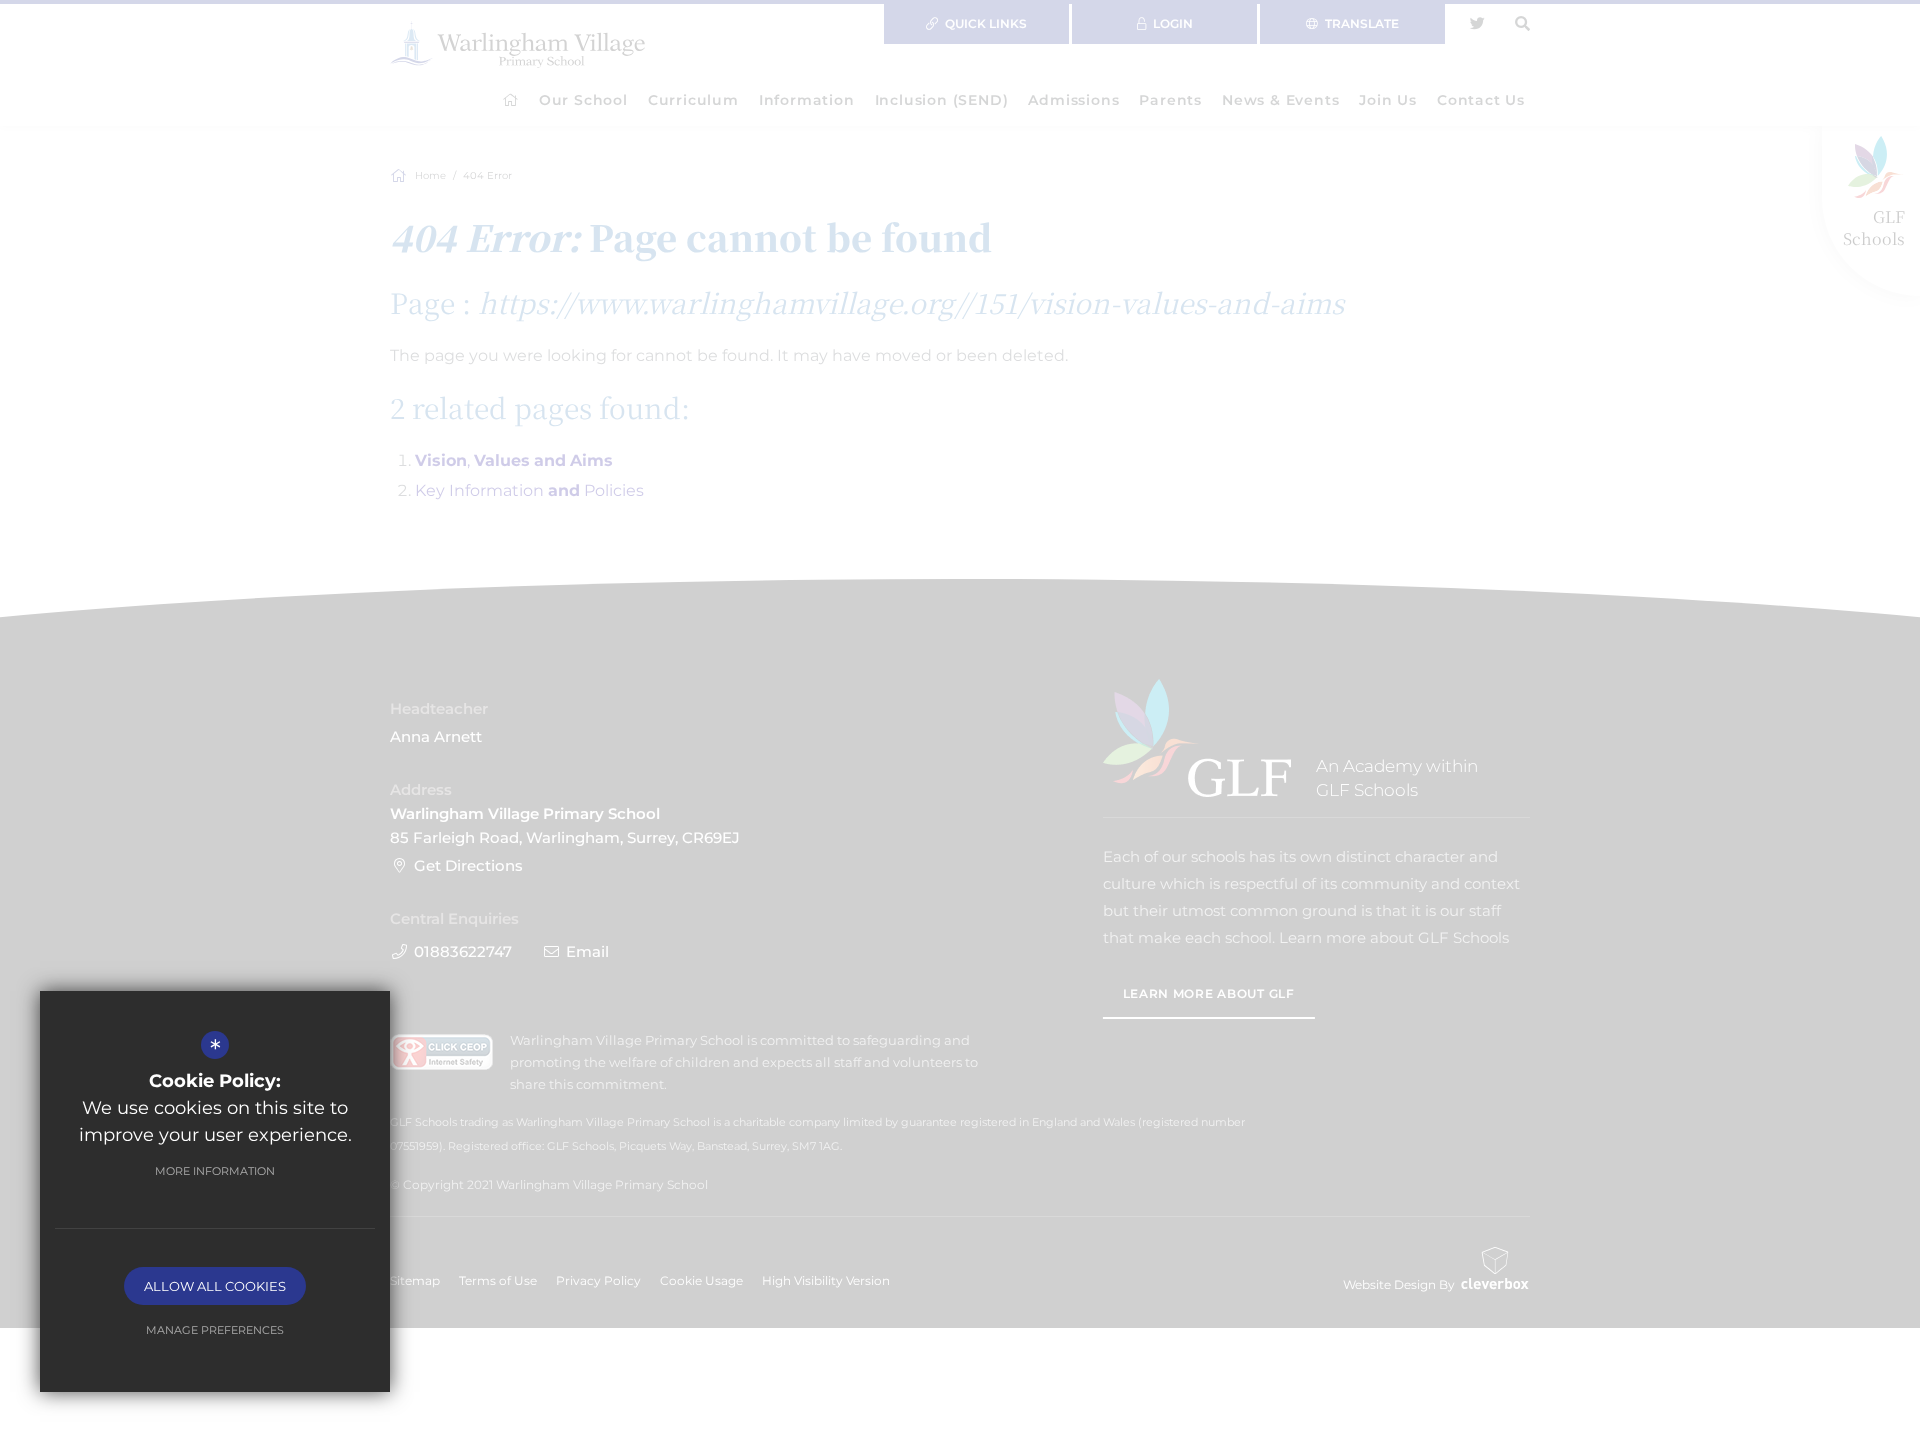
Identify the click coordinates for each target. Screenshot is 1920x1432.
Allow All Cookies (215, 1286)
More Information (215, 1171)
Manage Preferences (215, 1330)
